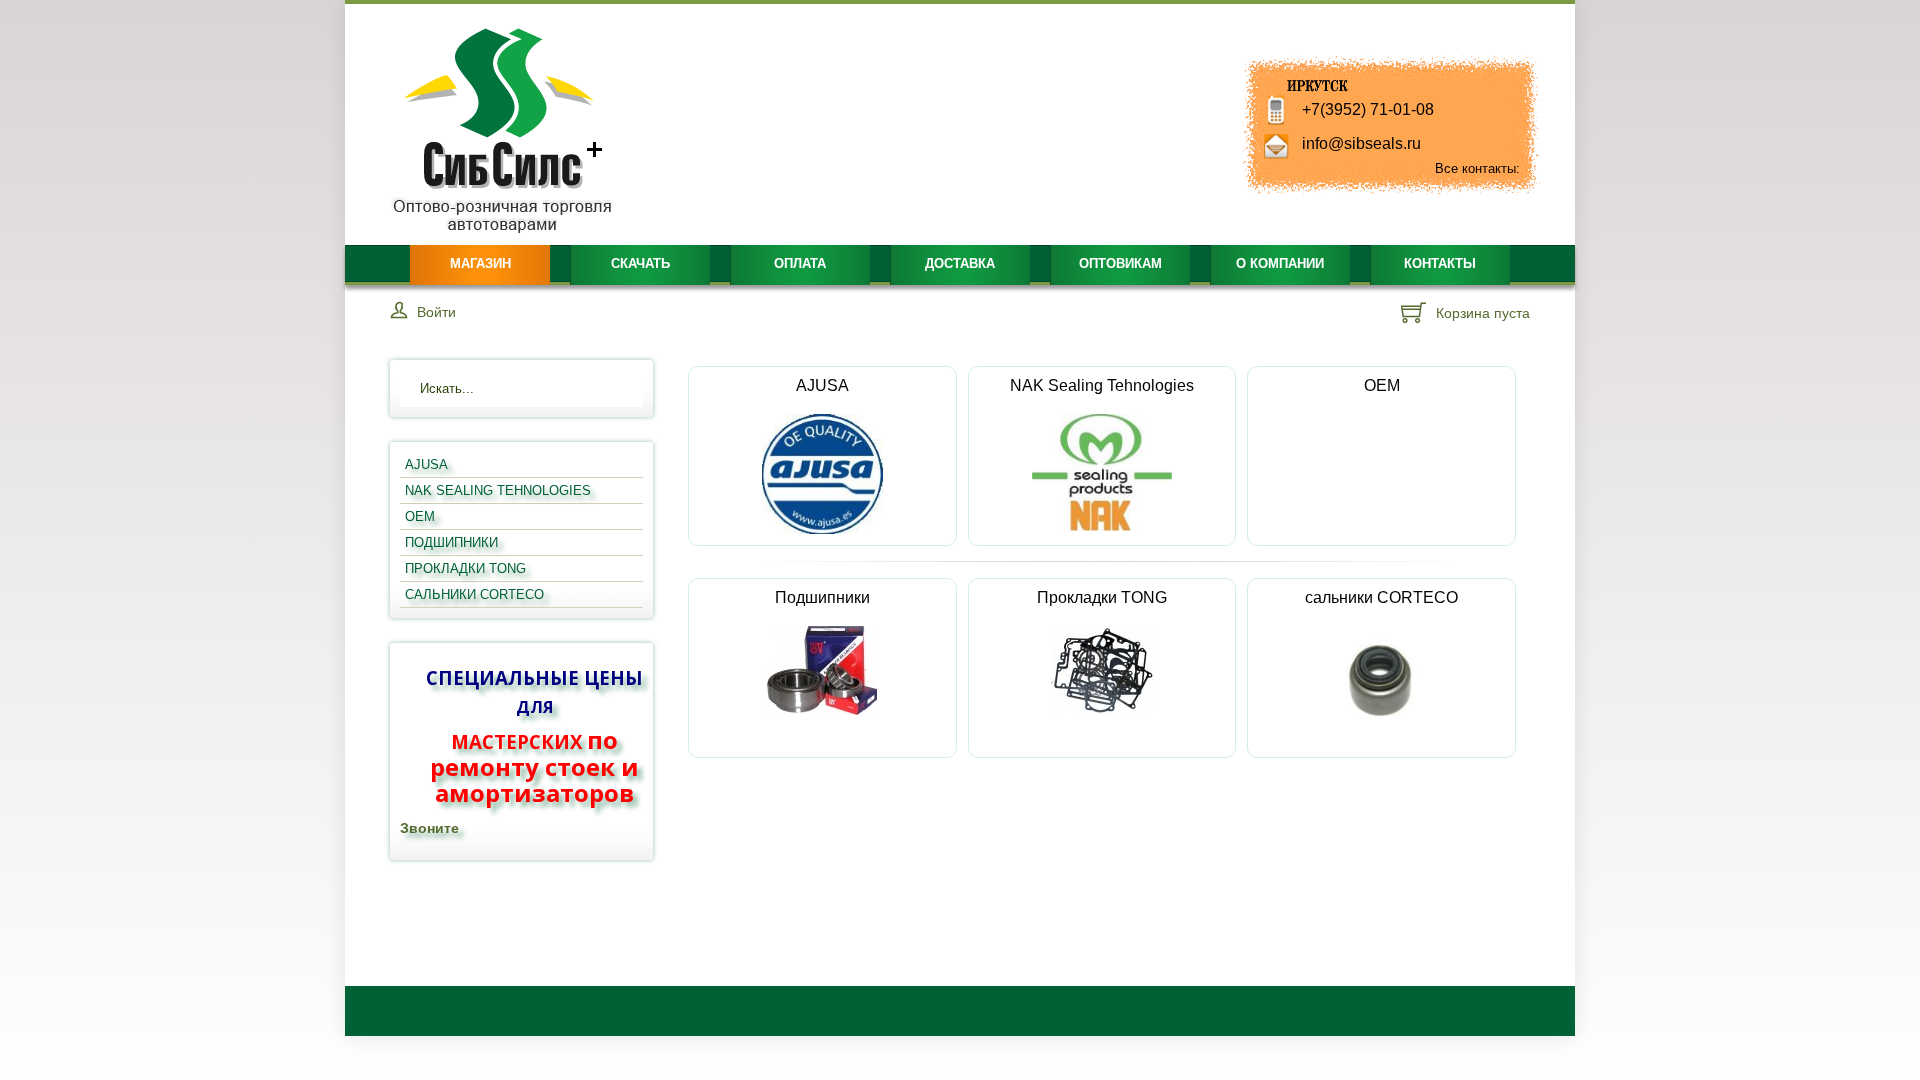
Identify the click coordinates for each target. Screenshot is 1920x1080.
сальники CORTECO (1381, 597)
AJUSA (822, 385)
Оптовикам (1120, 263)
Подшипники (822, 597)
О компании (1280, 263)
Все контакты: (1477, 168)
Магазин (480, 263)
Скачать (640, 263)
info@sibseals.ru (1361, 143)
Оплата (800, 263)
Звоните (429, 828)
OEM (1382, 385)
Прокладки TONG (1102, 597)
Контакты (1440, 263)
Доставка (960, 263)
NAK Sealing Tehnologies (1102, 385)
